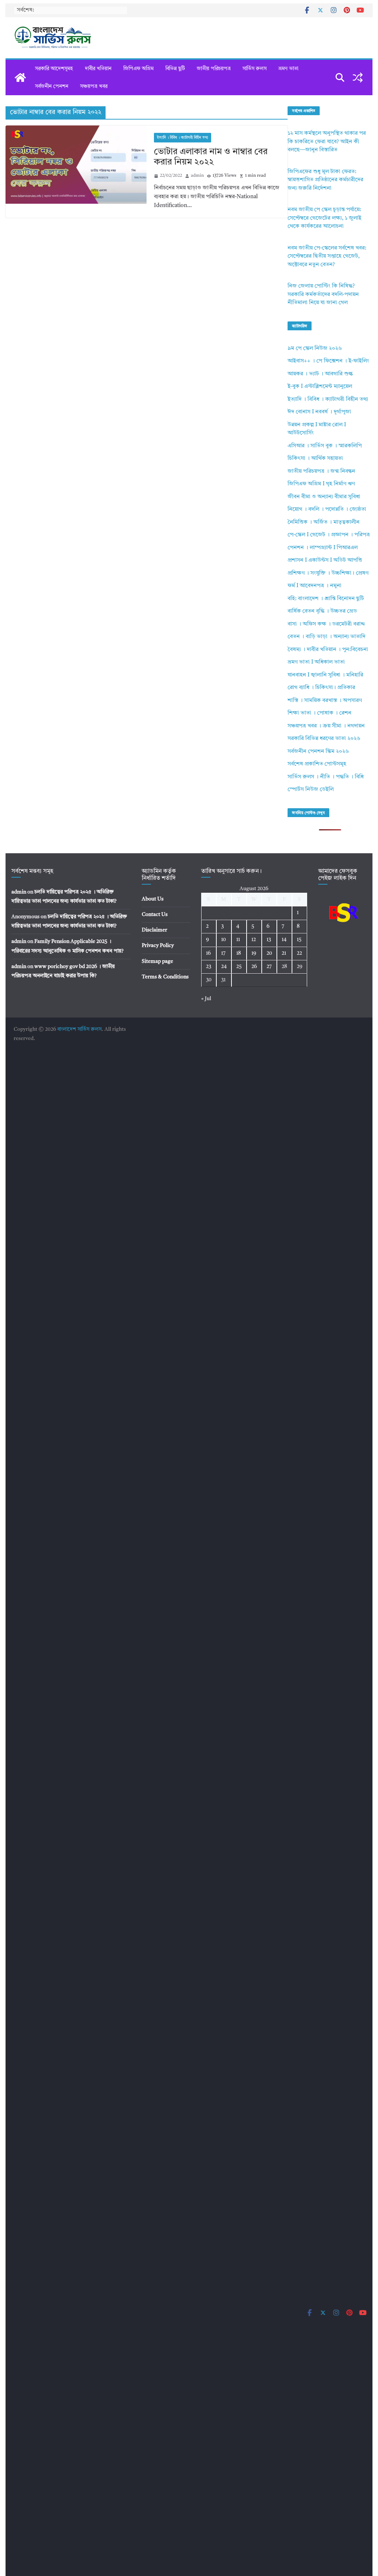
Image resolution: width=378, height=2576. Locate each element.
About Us (153, 899)
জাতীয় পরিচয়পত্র (214, 69)
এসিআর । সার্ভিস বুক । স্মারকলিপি (325, 446)
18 (239, 953)
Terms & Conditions (165, 977)
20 (269, 953)
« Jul (206, 999)
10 (224, 940)
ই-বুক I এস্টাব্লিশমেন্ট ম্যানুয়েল (320, 387)
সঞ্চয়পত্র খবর (94, 86)
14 (284, 940)
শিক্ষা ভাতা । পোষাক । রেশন (319, 713)
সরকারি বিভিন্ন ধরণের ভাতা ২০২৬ (324, 739)
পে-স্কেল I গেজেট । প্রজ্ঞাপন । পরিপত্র (329, 535)
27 (269, 967)
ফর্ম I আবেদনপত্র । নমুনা (315, 586)
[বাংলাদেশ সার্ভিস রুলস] (20, 78)
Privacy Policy (158, 946)
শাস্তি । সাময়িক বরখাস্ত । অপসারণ (325, 701)
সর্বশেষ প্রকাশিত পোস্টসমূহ (317, 764)
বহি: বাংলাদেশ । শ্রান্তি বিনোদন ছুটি (326, 599)
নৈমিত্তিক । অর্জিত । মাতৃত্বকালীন (324, 522)
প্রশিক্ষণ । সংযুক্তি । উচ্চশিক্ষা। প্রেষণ (328, 573)
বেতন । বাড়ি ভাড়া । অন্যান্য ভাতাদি (327, 637)
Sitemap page (157, 961)
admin (197, 176)
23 (209, 967)
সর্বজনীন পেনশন (52, 86)
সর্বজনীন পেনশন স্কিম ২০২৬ (318, 752)
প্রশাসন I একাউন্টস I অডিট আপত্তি (325, 560)
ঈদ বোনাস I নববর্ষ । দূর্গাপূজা (319, 412)
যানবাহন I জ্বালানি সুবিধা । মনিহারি (325, 675)
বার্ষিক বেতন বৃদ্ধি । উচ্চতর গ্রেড (322, 611)
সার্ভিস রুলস (255, 69)
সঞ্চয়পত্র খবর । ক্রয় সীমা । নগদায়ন (326, 726)
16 (208, 953)
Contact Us (155, 915)
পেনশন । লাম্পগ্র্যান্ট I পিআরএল (323, 548)
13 (269, 940)
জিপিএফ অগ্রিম (138, 69)
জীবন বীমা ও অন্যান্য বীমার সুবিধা (324, 497)
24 (224, 967)
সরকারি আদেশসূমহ (54, 69)
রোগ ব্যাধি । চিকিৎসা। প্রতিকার (321, 688)
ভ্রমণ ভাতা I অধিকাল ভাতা (316, 662)
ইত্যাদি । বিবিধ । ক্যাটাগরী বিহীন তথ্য (183, 138)
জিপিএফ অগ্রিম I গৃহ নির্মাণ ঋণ (321, 484)
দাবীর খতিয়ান (98, 69)
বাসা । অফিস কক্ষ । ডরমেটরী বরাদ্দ (326, 624)
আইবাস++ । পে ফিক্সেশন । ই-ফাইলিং (328, 361)
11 (238, 940)
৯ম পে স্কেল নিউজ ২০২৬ (315, 349)
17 (223, 953)
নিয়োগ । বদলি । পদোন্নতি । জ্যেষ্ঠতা (327, 509)
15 (299, 940)
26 (254, 967)
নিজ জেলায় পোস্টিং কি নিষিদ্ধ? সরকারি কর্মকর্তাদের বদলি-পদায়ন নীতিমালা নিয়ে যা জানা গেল (323, 295)
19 (254, 953)
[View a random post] (358, 78)
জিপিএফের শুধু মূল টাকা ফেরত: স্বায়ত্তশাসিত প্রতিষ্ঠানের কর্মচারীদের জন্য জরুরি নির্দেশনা (325, 180)
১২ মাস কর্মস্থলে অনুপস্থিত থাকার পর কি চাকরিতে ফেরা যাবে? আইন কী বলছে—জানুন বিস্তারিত (327, 142)
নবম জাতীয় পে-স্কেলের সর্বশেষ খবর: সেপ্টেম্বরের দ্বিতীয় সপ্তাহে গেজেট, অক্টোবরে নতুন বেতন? (327, 256)
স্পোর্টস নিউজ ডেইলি (311, 790)
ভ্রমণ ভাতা (288, 69)
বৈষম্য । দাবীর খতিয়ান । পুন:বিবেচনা (328, 650)
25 (239, 967)
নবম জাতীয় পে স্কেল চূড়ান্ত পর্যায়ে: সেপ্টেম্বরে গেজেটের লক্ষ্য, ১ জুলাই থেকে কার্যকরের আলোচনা (324, 218)
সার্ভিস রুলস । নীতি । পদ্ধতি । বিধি (326, 777)
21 (284, 953)
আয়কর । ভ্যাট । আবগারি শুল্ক (320, 374)
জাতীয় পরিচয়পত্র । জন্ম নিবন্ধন (321, 471)
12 (254, 940)
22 (299, 953)
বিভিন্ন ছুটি (175, 69)
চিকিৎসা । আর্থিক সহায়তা (315, 459)
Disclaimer (154, 930)
